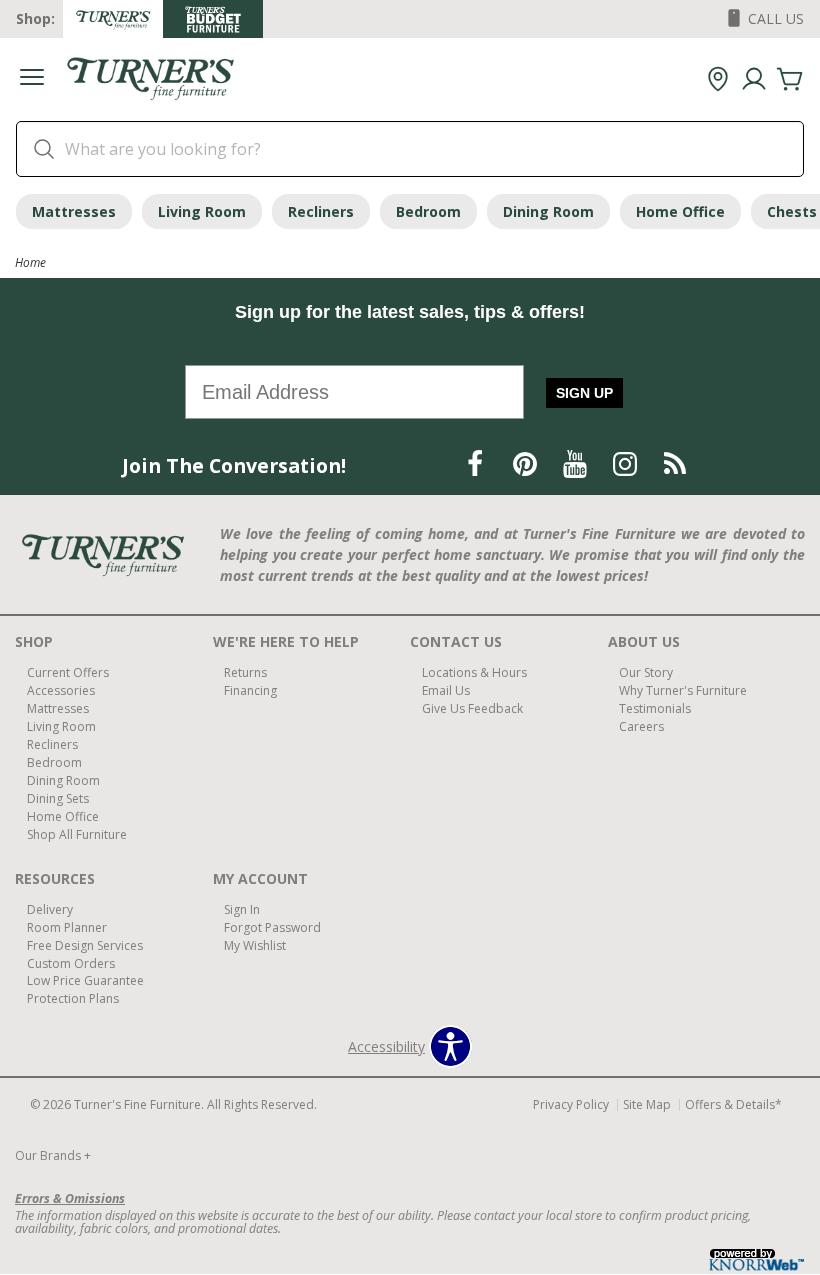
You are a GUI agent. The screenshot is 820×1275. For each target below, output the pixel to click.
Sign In (242, 909)
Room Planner (67, 927)
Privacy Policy (571, 1104)
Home (30, 262)
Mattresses (74, 211)
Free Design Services (85, 944)
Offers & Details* (733, 1104)
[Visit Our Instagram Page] (627, 464)
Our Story (646, 672)
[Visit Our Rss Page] (675, 464)
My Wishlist (255, 944)
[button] (32, 79)
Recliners (321, 211)
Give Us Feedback (472, 708)
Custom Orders (71, 962)
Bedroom (428, 211)
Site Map (647, 1104)
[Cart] (790, 80)
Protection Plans (73, 998)
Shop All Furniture (77, 834)
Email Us (446, 690)
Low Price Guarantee (85, 980)
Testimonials (655, 708)
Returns (245, 672)
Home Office (680, 211)
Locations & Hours (474, 672)
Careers (641, 726)
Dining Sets (58, 798)
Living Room (202, 211)
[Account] (754, 80)
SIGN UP (584, 393)
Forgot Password (272, 927)
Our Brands (53, 1155)
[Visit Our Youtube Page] (577, 464)
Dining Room (548, 211)
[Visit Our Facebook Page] (477, 464)
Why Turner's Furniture (683, 690)
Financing (250, 690)
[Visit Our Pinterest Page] (527, 464)
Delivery (50, 909)
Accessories (61, 690)
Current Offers (68, 672)
